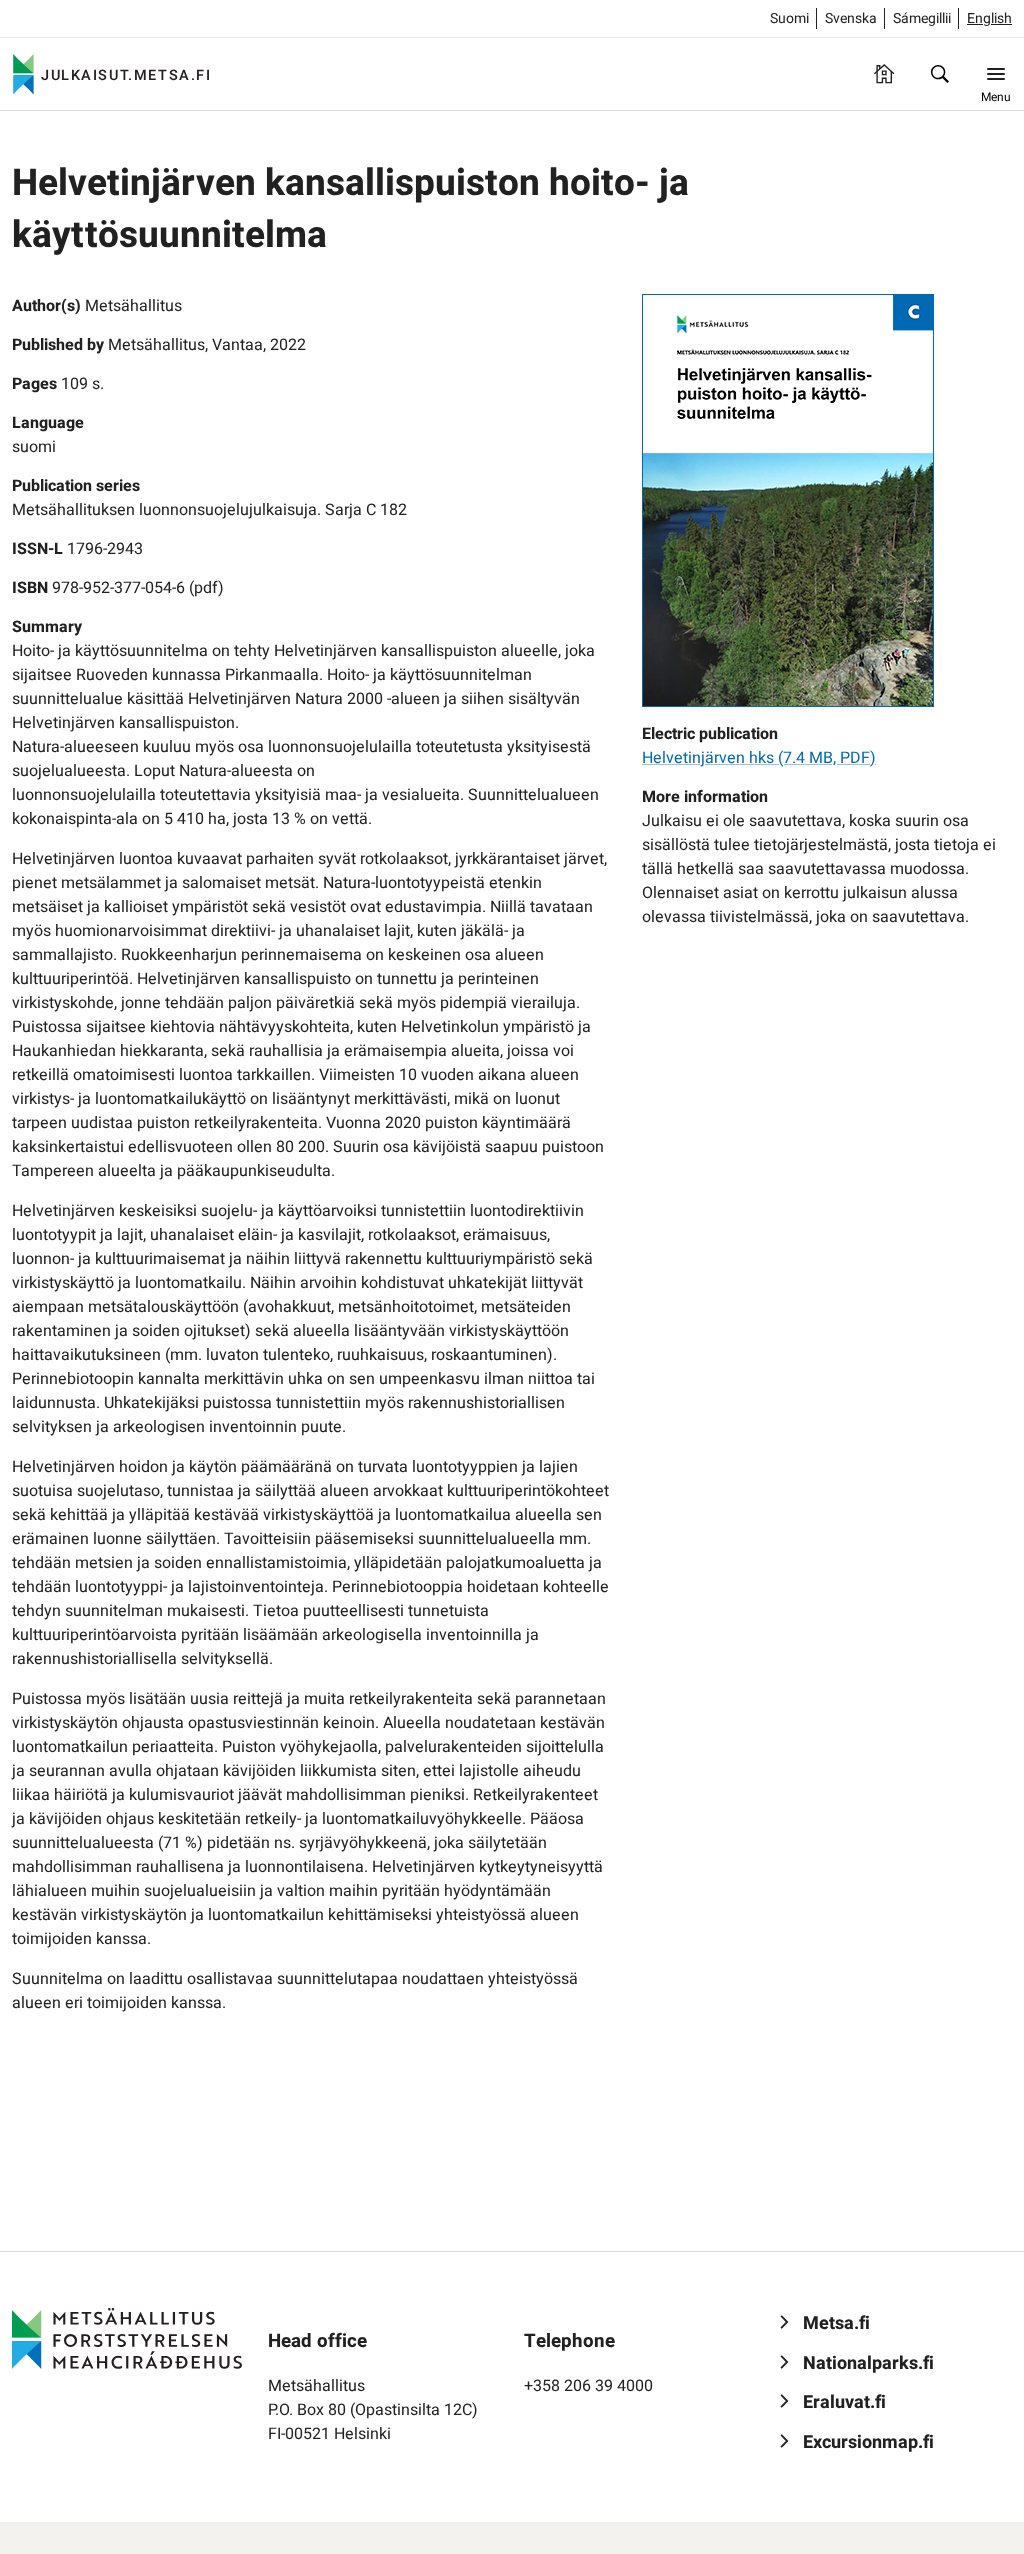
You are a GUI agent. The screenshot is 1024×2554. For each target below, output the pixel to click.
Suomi (789, 18)
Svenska (851, 18)
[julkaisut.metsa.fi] (127, 2338)
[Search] (940, 74)
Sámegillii (922, 18)
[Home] (884, 74)
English (989, 18)
